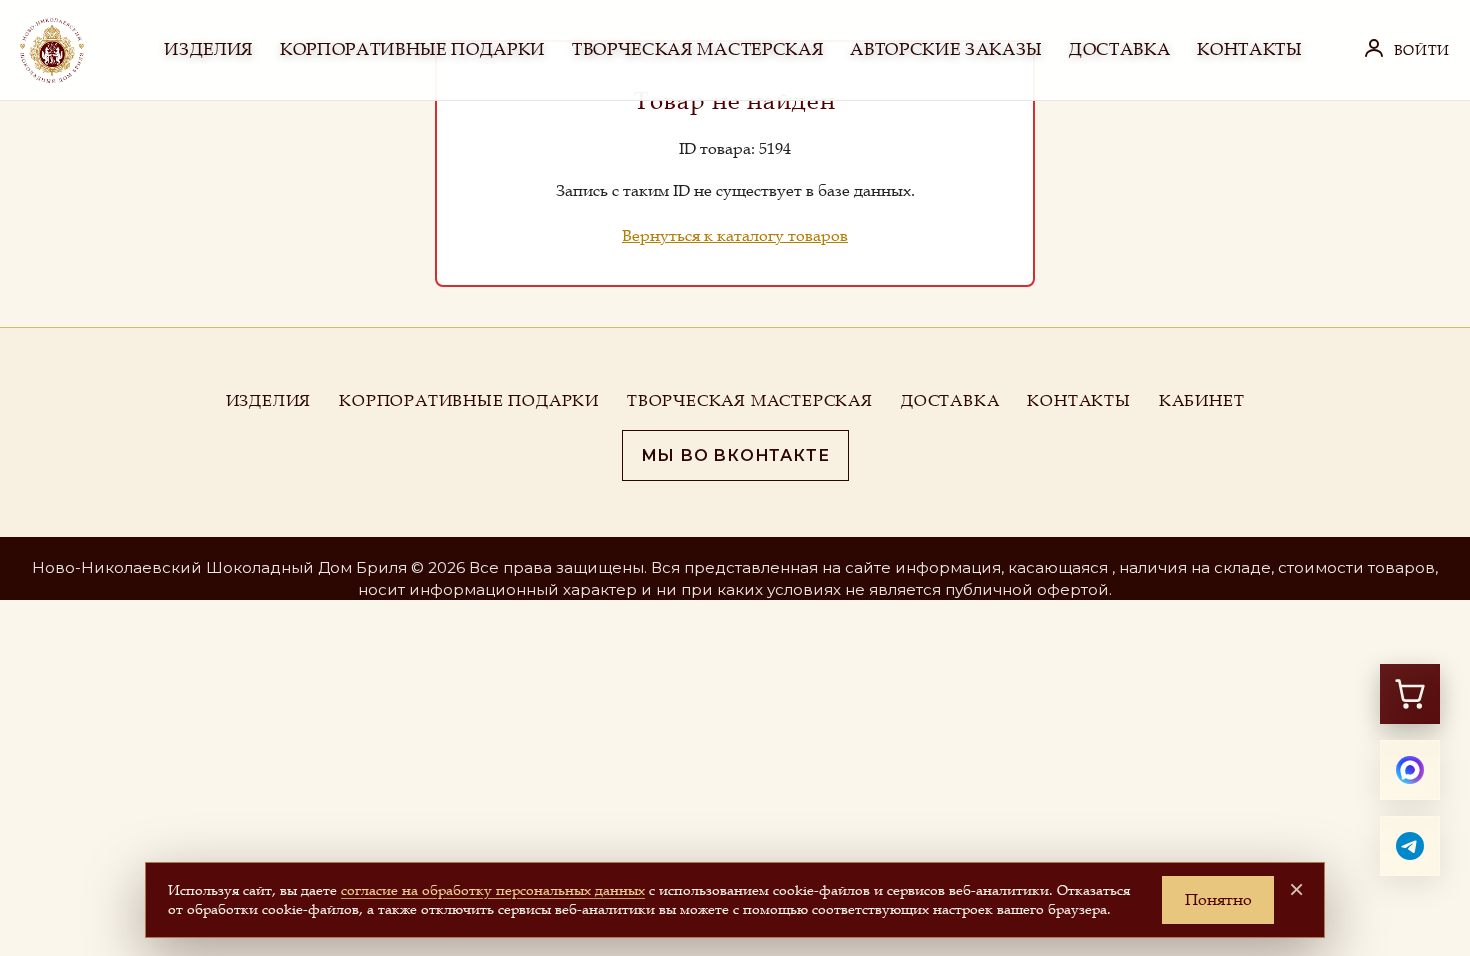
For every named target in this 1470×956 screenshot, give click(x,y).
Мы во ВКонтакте (735, 455)
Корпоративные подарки (469, 400)
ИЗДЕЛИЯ (208, 49)
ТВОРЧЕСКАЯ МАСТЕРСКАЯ (697, 49)
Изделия (269, 400)
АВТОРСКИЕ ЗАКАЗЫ (946, 49)
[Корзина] (1410, 694)
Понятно (1218, 899)
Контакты (1078, 400)
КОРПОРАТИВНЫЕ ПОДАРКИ (412, 49)
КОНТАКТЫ (1249, 49)
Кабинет (1202, 400)
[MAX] (1410, 770)
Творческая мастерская (750, 400)
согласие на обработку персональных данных (493, 890)
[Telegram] (1410, 846)
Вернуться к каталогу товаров (735, 235)
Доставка (950, 400)
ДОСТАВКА (1119, 49)
